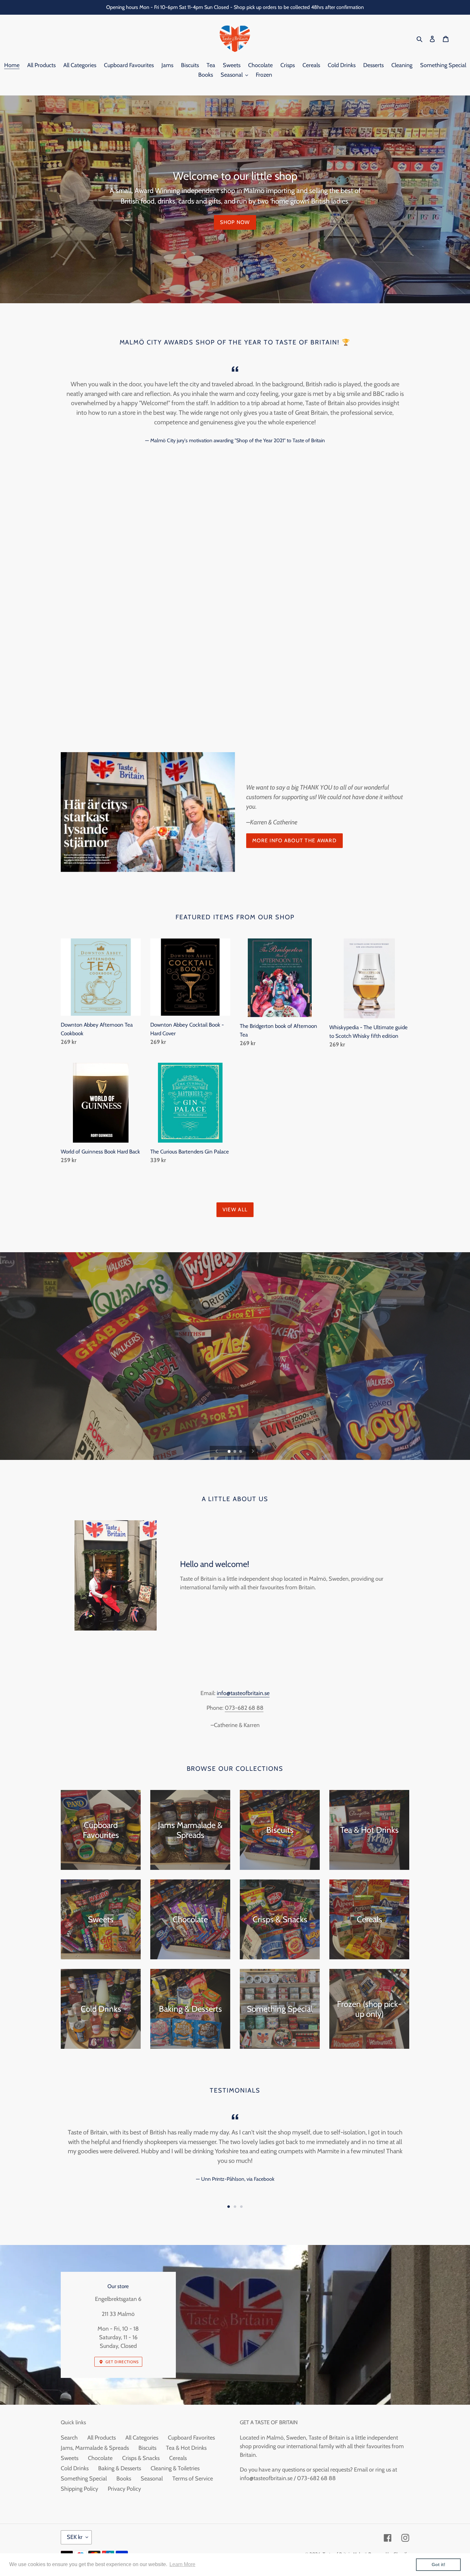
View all (235, 1210)
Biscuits (147, 2448)
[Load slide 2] (235, 1452)
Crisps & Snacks (141, 2458)
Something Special (84, 2479)
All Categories (142, 2438)
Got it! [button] (439, 2564)
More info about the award (294, 841)
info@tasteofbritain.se (243, 1693)
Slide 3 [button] (241, 2207)
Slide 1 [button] (229, 2207)
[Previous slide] (217, 1451)
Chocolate (100, 2458)
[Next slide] (253, 1451)
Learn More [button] (182, 2564)
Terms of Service (193, 2479)
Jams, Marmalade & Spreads (95, 2448)
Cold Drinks (75, 2468)
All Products (102, 2438)
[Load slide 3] (241, 1452)
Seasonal (152, 2479)
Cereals (178, 2458)
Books (124, 2479)
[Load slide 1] (230, 1452)
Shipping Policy (79, 2489)
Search (69, 2438)
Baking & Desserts (120, 2468)
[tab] (229, 2207)
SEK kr (75, 2537)
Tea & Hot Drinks (186, 2448)
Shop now (235, 222)
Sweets (70, 2458)
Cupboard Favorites (191, 2438)
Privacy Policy (124, 2489)
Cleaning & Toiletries (175, 2468)
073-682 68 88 (244, 1708)
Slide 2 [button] (235, 2207)
